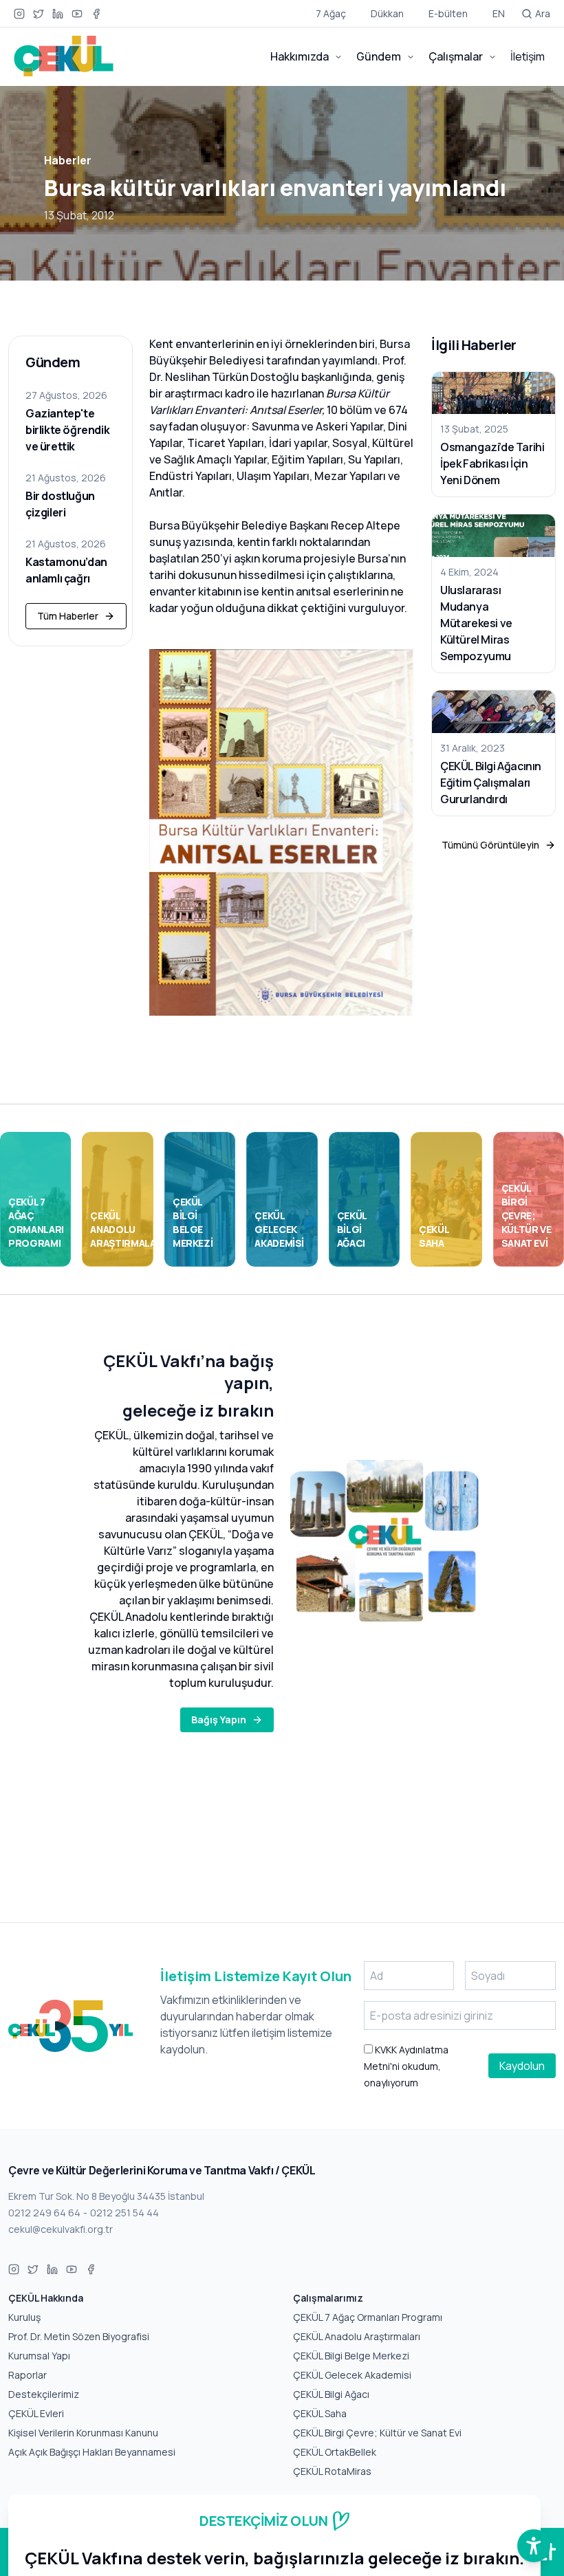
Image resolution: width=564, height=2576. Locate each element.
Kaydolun (522, 2066)
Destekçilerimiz (44, 2394)
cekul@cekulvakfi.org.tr (61, 2229)
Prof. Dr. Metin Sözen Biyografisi (79, 2336)
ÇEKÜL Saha (320, 2413)
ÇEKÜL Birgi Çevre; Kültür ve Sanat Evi (377, 2433)
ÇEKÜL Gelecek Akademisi (352, 2375)
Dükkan (387, 13)
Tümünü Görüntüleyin (490, 845)
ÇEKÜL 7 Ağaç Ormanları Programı (368, 2317)
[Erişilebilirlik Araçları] (534, 2546)
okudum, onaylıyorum (406, 2066)
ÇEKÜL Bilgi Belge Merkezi (351, 2356)
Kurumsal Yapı (39, 2356)
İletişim (528, 56)
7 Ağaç (331, 13)
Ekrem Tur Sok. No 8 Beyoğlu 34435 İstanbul (106, 2196)
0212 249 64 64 (44, 2213)
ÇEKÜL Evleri (36, 2413)
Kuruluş (24, 2317)
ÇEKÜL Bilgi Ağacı (331, 2394)
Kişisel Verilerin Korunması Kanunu (83, 2433)
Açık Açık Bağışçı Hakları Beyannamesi (92, 2452)
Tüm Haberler (68, 616)
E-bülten (448, 13)
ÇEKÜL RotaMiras (332, 2471)
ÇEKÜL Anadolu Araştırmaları (357, 2336)
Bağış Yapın (219, 1720)
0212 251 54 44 (124, 2213)
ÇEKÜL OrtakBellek (335, 2452)
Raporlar (28, 2375)
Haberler (68, 160)
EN (499, 13)
